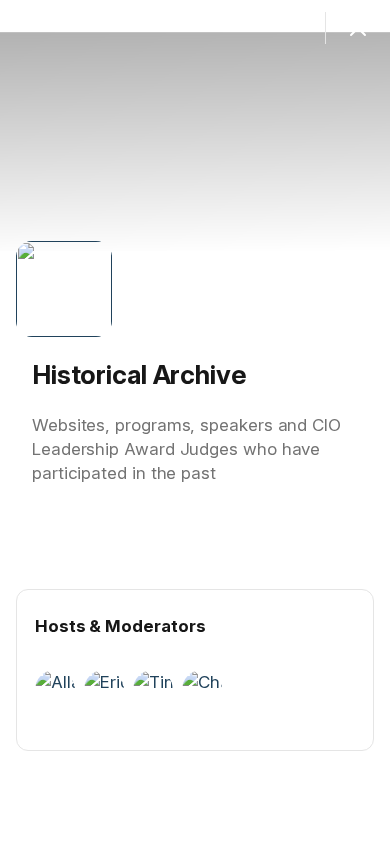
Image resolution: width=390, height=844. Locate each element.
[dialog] (195, 422)
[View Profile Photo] (64, 289)
